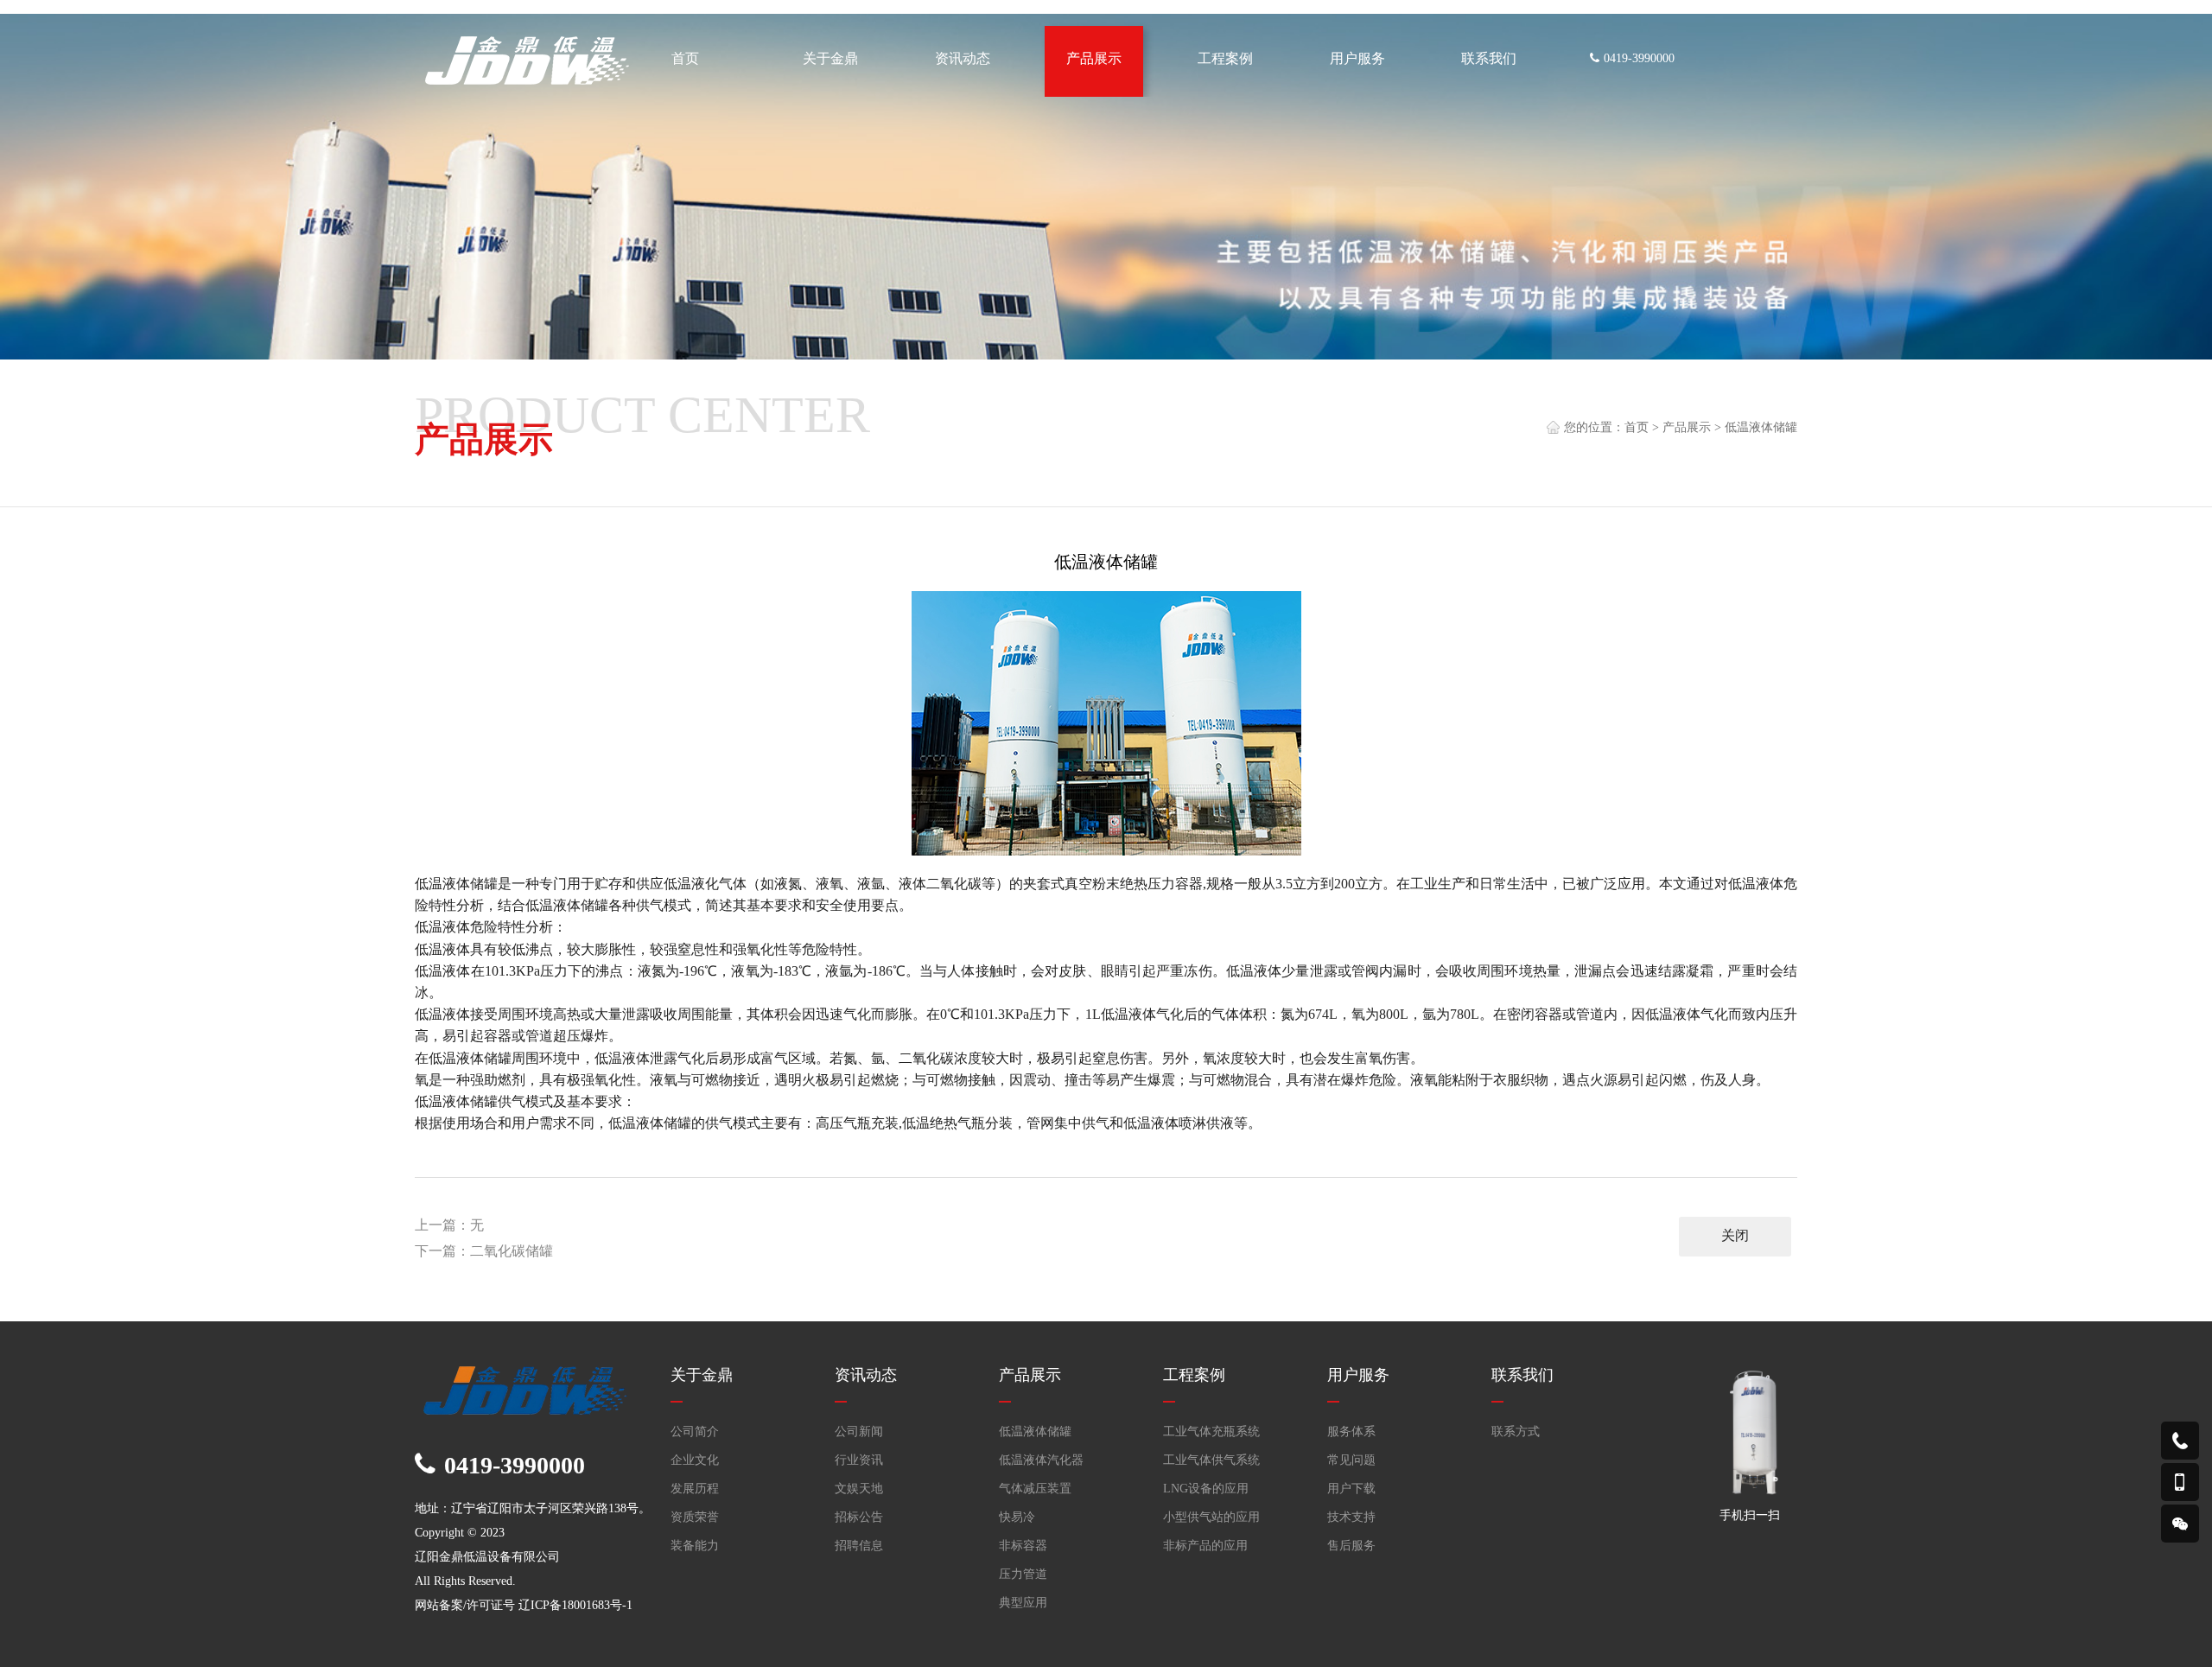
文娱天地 (859, 1489)
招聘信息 (859, 1546)
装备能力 (695, 1546)
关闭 (1735, 1235)
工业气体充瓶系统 (1211, 1432)
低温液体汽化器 (1041, 1460)
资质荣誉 (695, 1517)
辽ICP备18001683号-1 (575, 1605)
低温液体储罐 (1761, 427)
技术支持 (1351, 1517)
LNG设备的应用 (1206, 1489)
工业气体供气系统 (1211, 1460)
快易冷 (1017, 1517)
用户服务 (1358, 1375)
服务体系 (1351, 1432)
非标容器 (1023, 1546)
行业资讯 (859, 1460)
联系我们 (1522, 1375)
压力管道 (1023, 1574)
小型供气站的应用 (1211, 1517)
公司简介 (695, 1432)
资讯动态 (866, 1375)
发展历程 (695, 1489)
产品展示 (1687, 427)
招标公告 (859, 1517)
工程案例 (1194, 1375)
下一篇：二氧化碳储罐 (484, 1251)
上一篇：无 (449, 1225)
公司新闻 (859, 1432)
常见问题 (1351, 1460)
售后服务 (1351, 1546)
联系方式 (1516, 1432)
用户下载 (1351, 1489)
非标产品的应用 (1205, 1546)
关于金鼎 (702, 1375)
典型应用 (1023, 1603)
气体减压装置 (1035, 1489)
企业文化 (695, 1460)
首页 (1637, 427)
